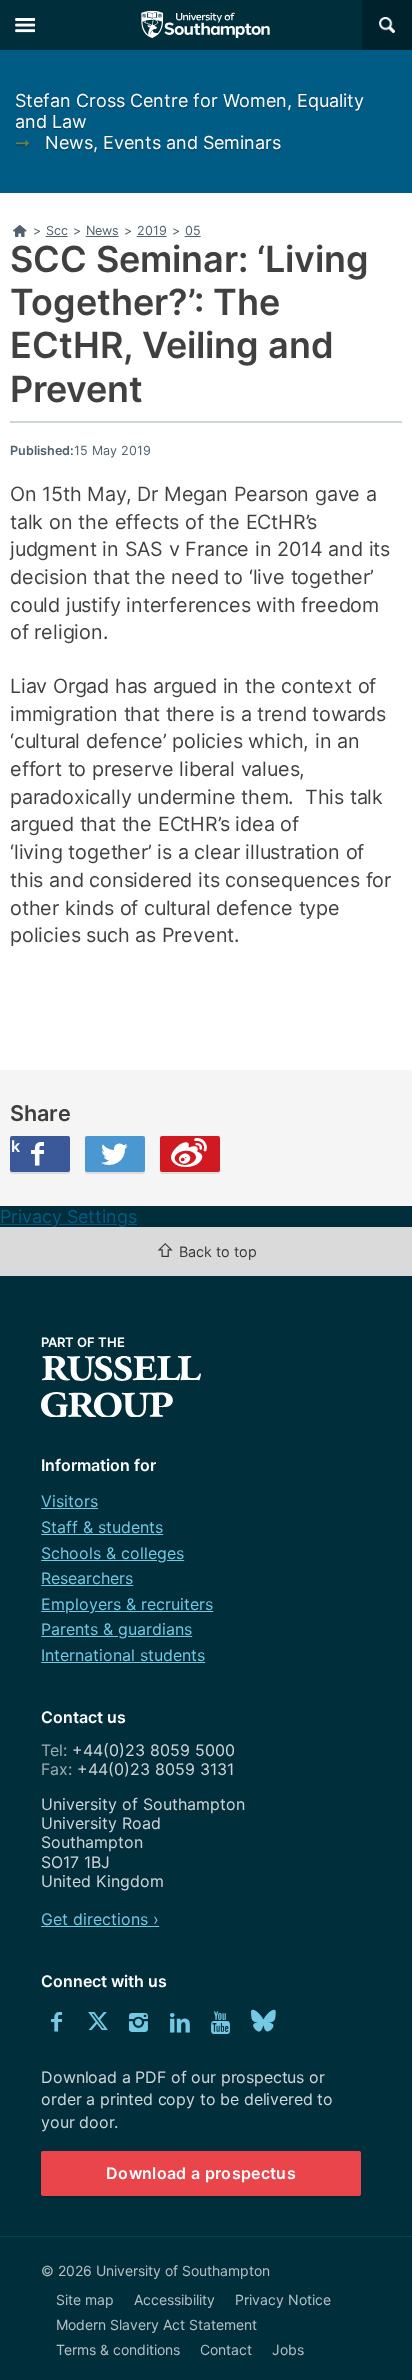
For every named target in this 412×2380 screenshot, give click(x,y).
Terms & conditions (118, 2349)
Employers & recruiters (127, 1604)
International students (123, 1655)
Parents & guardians (116, 1629)
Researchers (87, 1578)
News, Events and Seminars (163, 142)
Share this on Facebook (15, 1146)
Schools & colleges (112, 1553)
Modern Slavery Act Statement (156, 2324)
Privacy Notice (283, 2299)
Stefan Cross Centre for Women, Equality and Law (189, 111)
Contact (226, 2349)
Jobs (288, 2349)
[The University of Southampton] (206, 25)
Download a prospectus (201, 2173)
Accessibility (174, 2299)
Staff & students (102, 1527)
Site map (85, 2299)
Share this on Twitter (115, 1154)
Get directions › (100, 1919)
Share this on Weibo (190, 1154)
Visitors (69, 1501)
